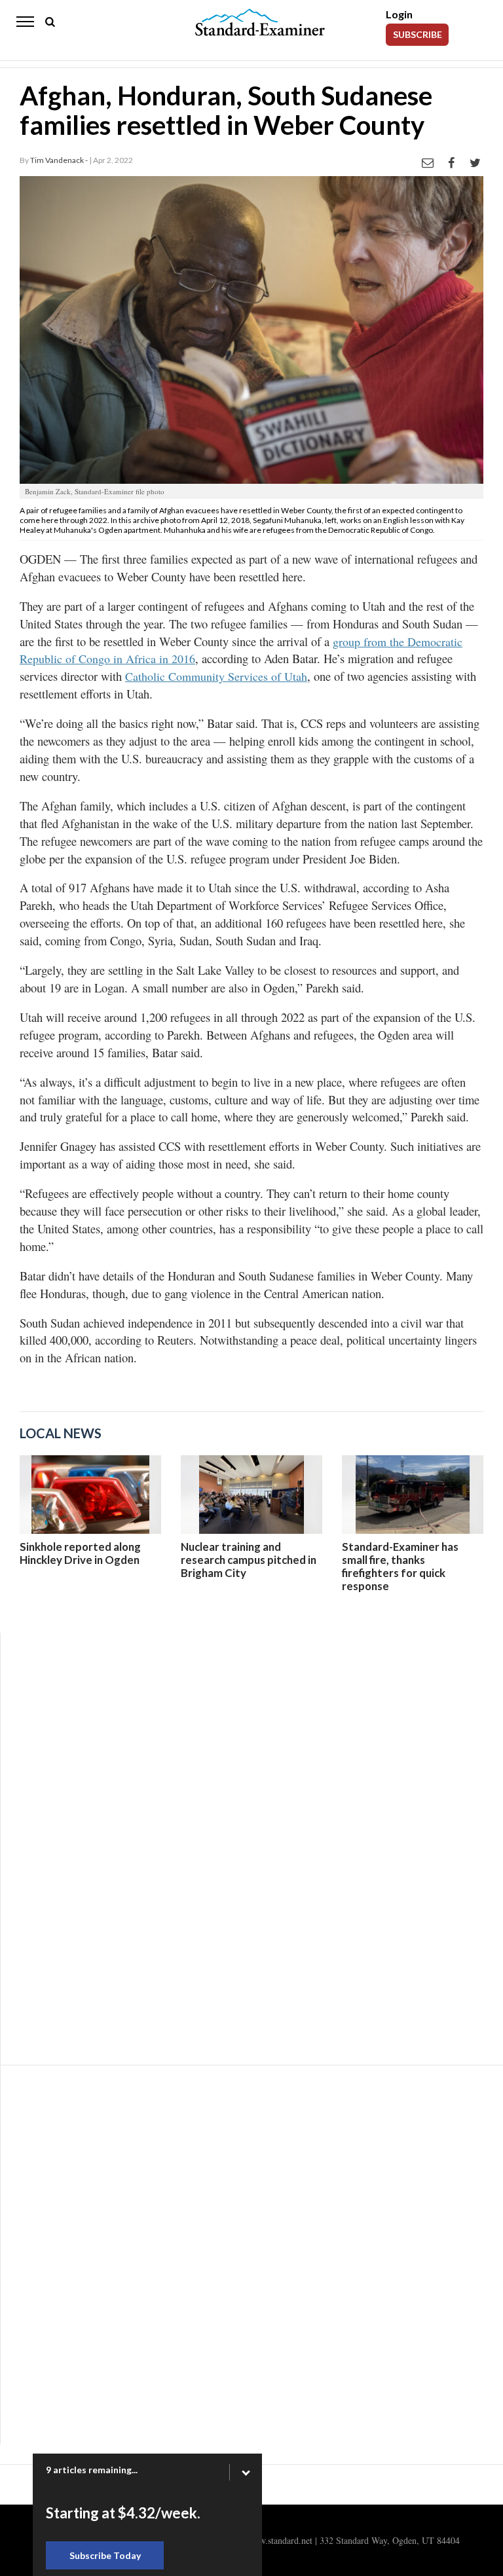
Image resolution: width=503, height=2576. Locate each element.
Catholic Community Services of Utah (216, 676)
